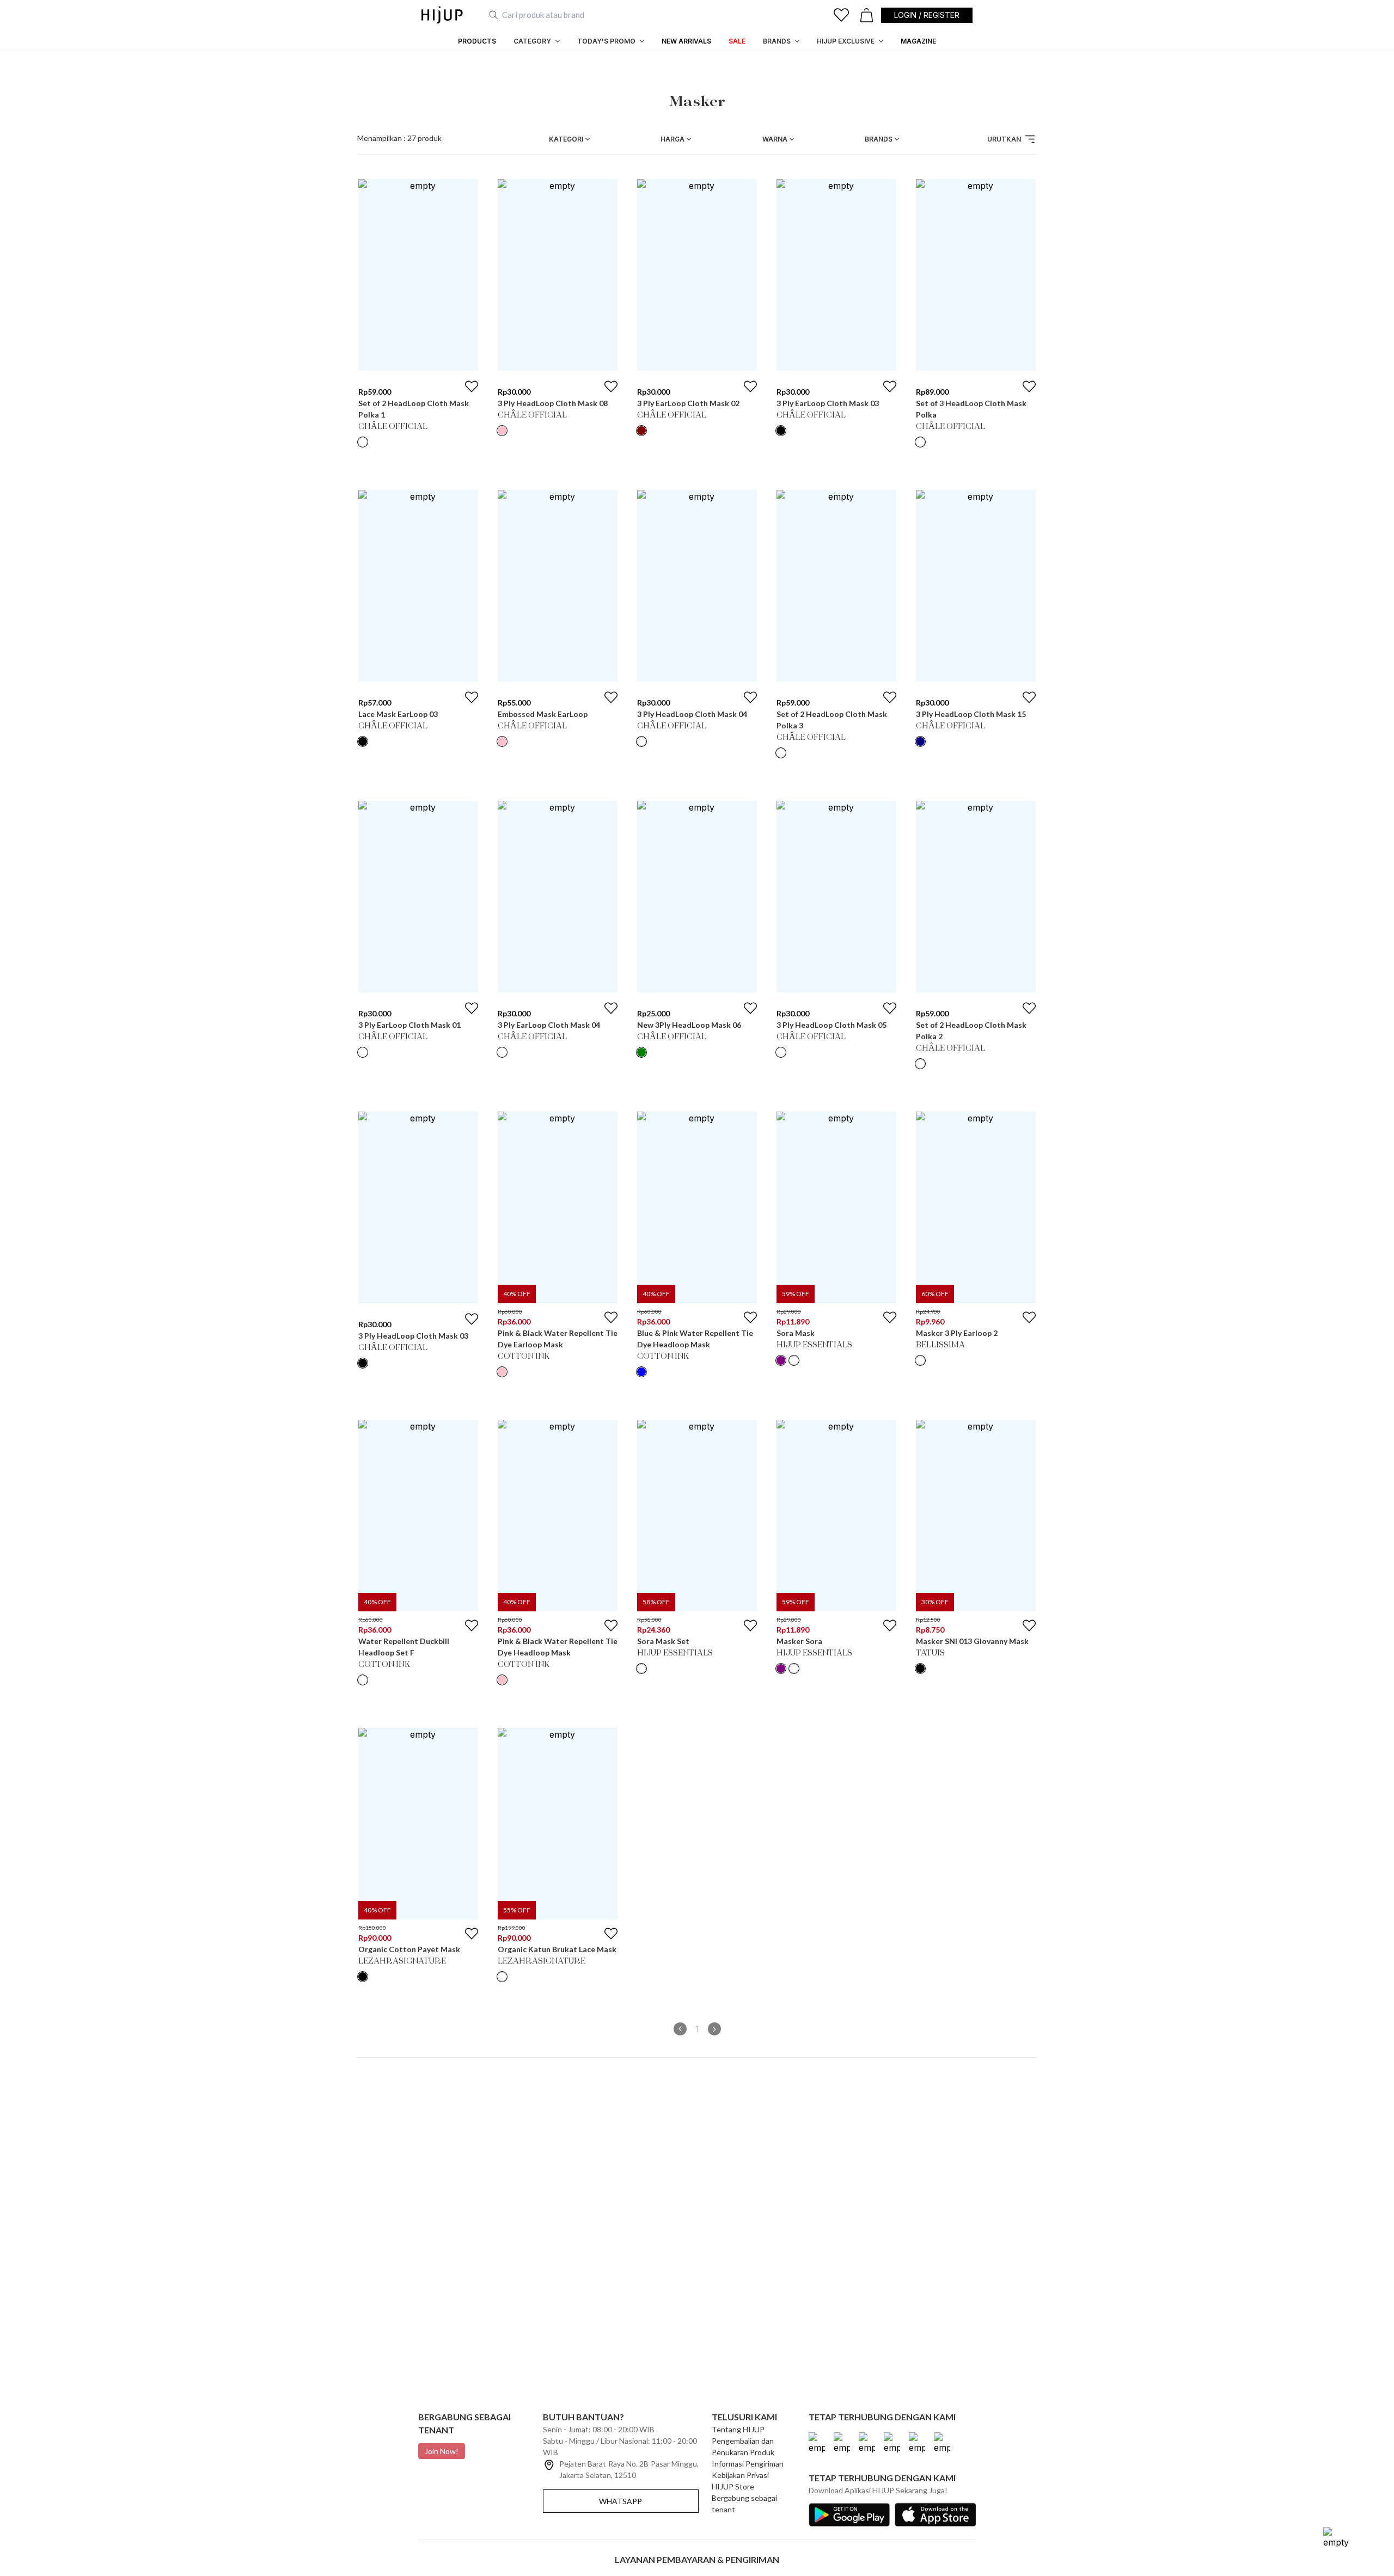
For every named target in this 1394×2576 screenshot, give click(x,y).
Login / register (927, 15)
